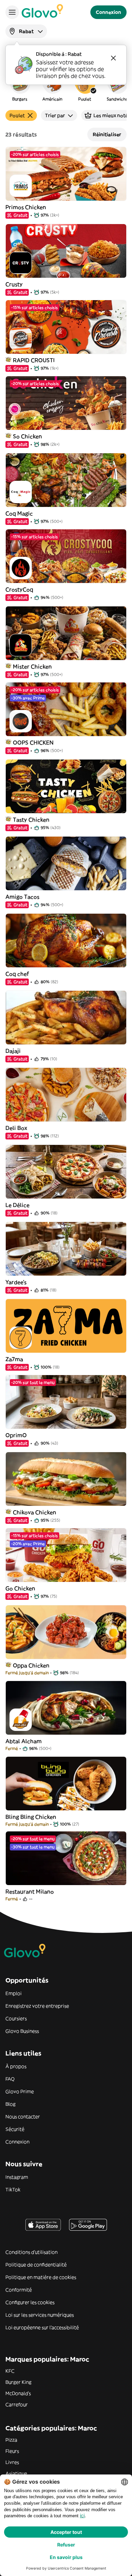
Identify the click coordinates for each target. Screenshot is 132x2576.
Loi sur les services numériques (40, 2315)
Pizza (11, 2440)
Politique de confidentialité (36, 2265)
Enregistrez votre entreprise (37, 2006)
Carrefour (17, 2405)
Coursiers (16, 2018)
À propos (16, 2066)
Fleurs (12, 2451)
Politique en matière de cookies (41, 2277)
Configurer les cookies (30, 2302)
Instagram (17, 2177)
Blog (10, 2104)
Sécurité (15, 2129)
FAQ (10, 2079)
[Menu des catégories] (12, 12)
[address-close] (113, 58)
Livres (12, 2462)
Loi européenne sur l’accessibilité (42, 2327)
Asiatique (16, 2473)
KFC (10, 2371)
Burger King (18, 2382)
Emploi (14, 1993)
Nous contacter (23, 2117)
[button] (20, 86)
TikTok (13, 2190)
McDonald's (18, 2393)
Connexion (17, 2142)
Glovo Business (22, 2031)
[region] (66, 86)
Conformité (19, 2290)
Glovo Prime (20, 2091)
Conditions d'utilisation (31, 2252)
